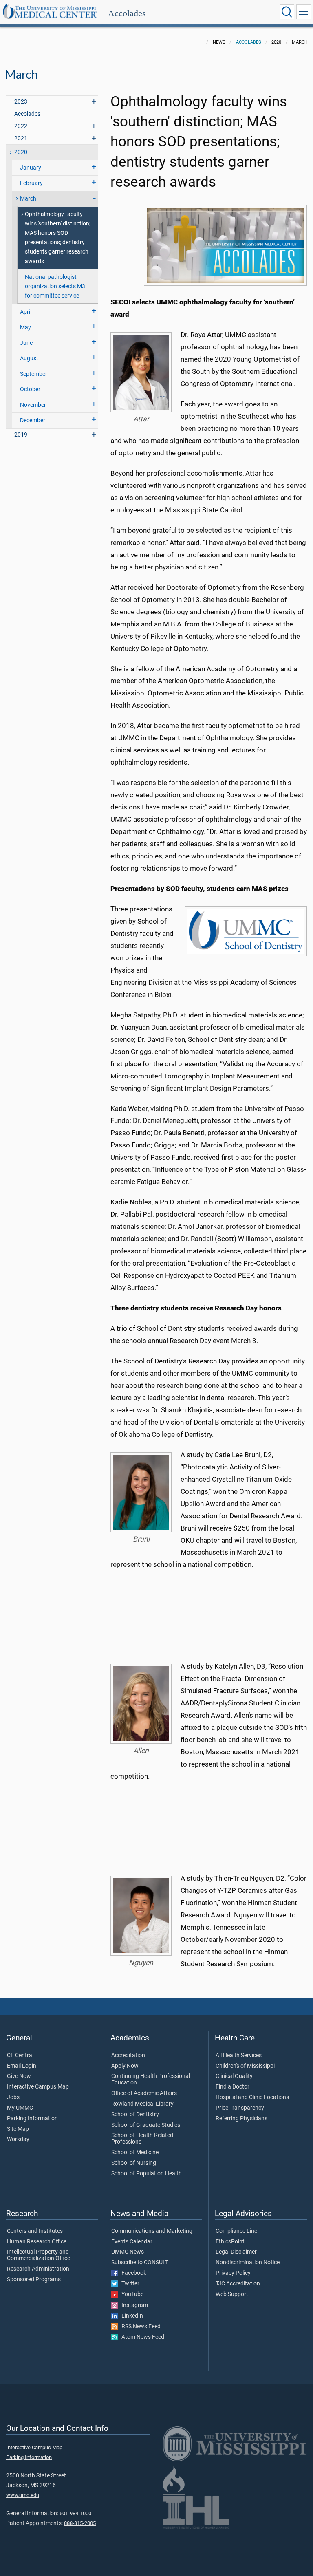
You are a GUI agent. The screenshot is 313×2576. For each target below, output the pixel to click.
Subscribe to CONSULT (140, 2263)
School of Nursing (134, 2163)
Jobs (13, 2097)
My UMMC (20, 2108)
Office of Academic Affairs (144, 2093)
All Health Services (239, 2056)
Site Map (18, 2129)
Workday (18, 2139)
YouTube (131, 2294)
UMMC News (128, 2252)
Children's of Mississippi (245, 2066)
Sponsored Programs (34, 2280)
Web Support (232, 2294)
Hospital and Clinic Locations (252, 2097)
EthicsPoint (230, 2242)
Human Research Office (37, 2242)
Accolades (127, 13)
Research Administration (38, 2269)
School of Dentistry (135, 2115)
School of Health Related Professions (142, 2139)
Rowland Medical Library (142, 2104)
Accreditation (128, 2056)
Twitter (129, 2284)
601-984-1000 (75, 2513)
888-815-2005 (80, 2523)
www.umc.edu (23, 2495)
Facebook (132, 2273)
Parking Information (32, 2119)
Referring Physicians (241, 2119)
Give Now (19, 2076)
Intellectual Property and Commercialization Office (39, 2255)
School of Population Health (147, 2174)
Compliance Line (236, 2231)
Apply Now (125, 2066)
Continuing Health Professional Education (151, 2080)
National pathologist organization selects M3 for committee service (55, 286)
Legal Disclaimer (236, 2252)
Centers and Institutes (35, 2231)
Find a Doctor (233, 2087)
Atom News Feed (141, 2337)
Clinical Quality (234, 2076)
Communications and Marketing (152, 2231)
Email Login (22, 2066)
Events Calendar (132, 2242)
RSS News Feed (139, 2327)
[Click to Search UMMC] (287, 12)
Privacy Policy (233, 2273)
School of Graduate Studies (146, 2125)
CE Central (20, 2056)
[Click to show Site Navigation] (304, 12)
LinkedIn (130, 2316)
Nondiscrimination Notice (248, 2263)
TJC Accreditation (238, 2284)
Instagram (133, 2305)
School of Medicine (135, 2153)
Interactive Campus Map (38, 2087)
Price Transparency (240, 2108)
